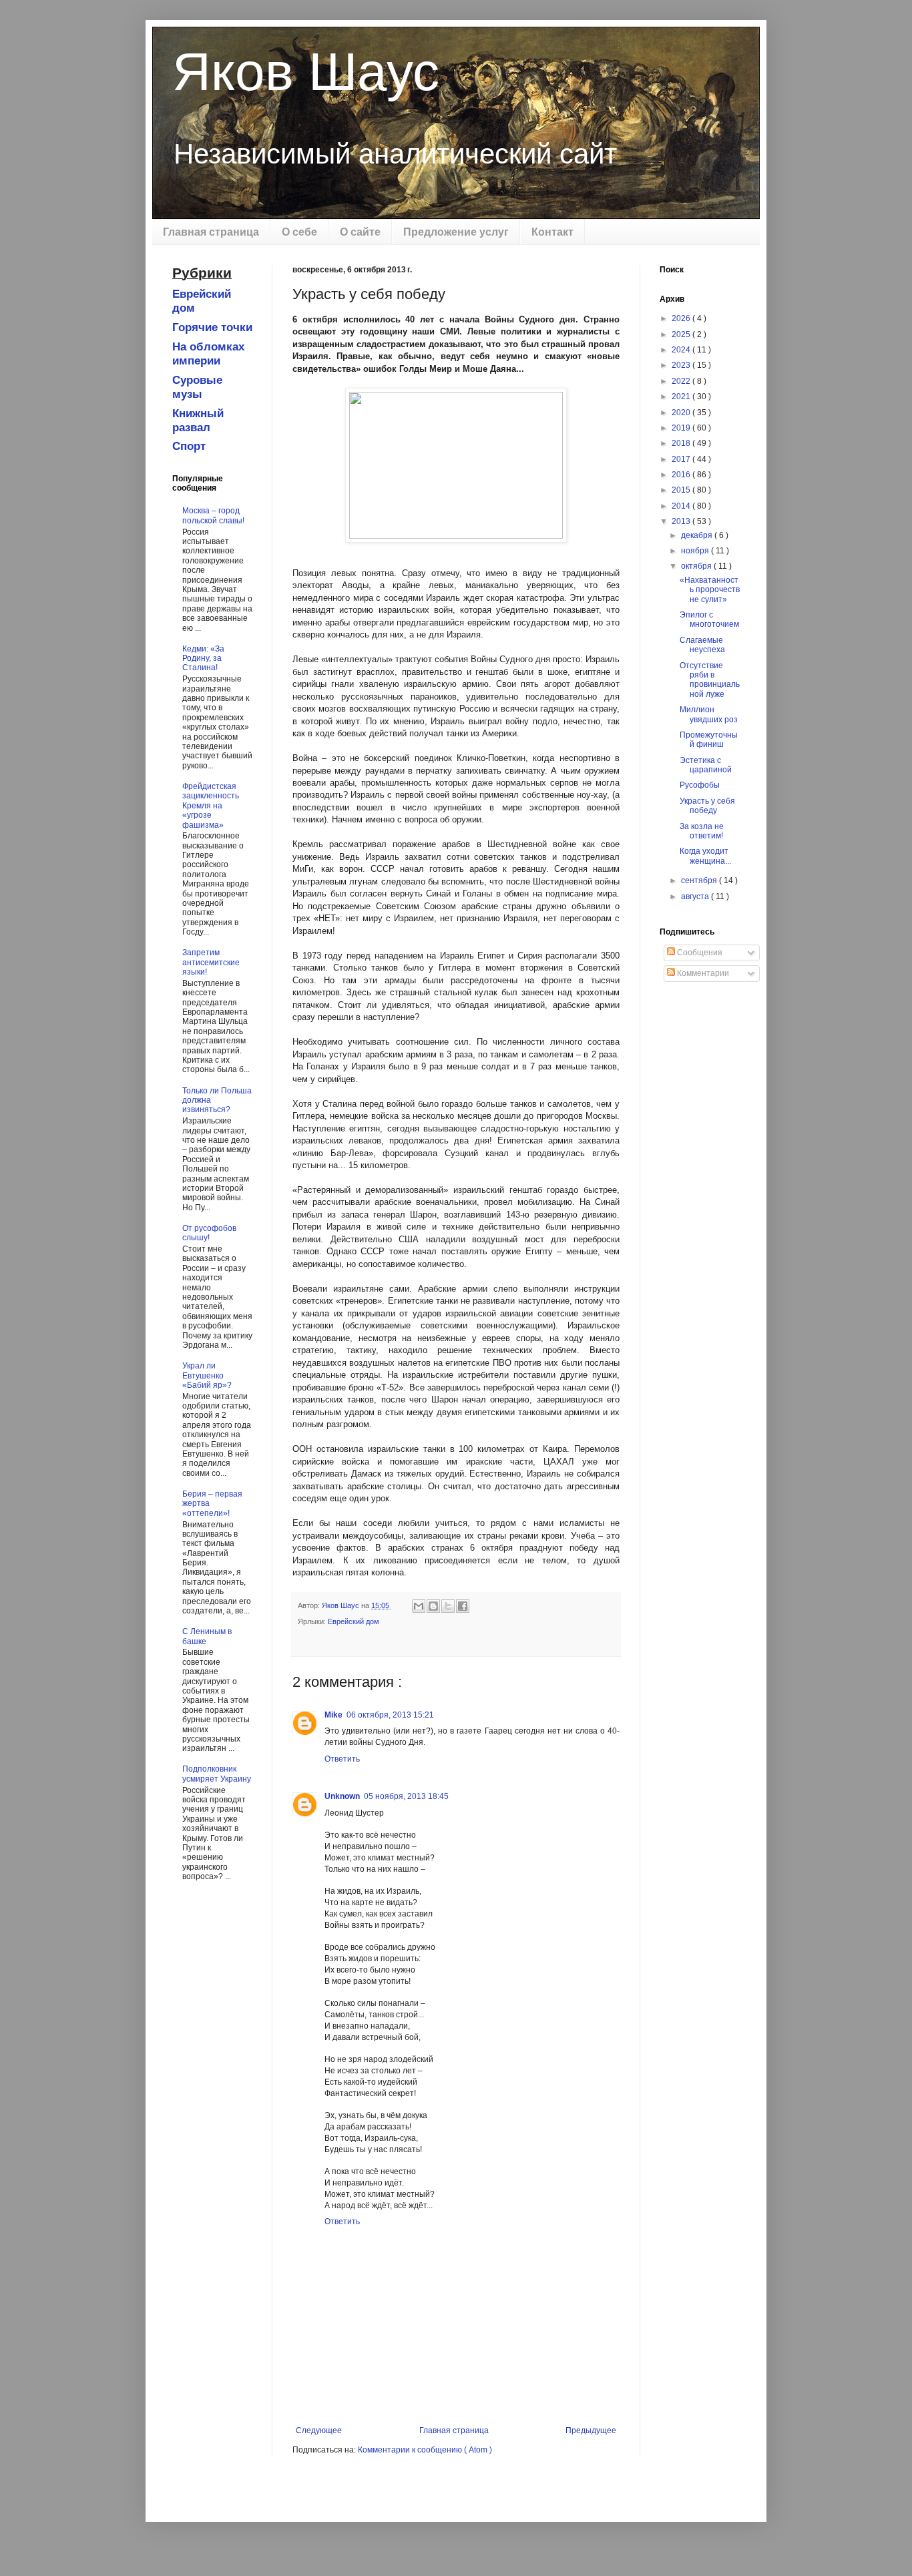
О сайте (360, 232)
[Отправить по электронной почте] (419, 1606)
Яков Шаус (306, 72)
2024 (682, 350)
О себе (299, 232)
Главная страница (211, 232)
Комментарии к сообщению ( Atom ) (425, 2450)
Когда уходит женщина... (705, 856)
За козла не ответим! (702, 831)
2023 (682, 365)
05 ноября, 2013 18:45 (406, 1796)
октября (697, 566)
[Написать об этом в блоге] (433, 1606)
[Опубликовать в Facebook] (463, 1606)
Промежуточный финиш (709, 740)
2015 (682, 490)
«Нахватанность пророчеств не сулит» (710, 590)
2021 (682, 397)
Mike (333, 1715)
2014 (682, 506)
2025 (682, 334)
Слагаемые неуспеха (702, 645)
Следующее (319, 2430)
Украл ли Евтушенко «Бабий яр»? (207, 1375)
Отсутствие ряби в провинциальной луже (710, 680)
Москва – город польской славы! (213, 515)
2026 (682, 318)
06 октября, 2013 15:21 (390, 1715)
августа (696, 896)
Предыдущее (591, 2430)
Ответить (342, 1759)
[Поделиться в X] (448, 1606)
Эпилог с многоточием (709, 619)
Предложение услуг (456, 232)
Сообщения (699, 953)
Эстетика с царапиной (706, 765)
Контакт (552, 232)
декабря (698, 535)
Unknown (342, 1796)
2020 (682, 413)
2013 (682, 521)
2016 (682, 475)
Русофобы (700, 785)
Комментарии (702, 973)
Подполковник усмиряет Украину (217, 1774)
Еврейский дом (354, 1621)
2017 (682, 459)
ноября (696, 551)
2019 (682, 428)
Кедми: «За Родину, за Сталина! (203, 659)
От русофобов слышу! (209, 1233)
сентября (700, 880)
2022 (682, 381)
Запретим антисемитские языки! (211, 962)
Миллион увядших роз (709, 714)
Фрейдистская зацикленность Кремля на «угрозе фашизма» (211, 806)
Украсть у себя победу (707, 806)
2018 (682, 443)
